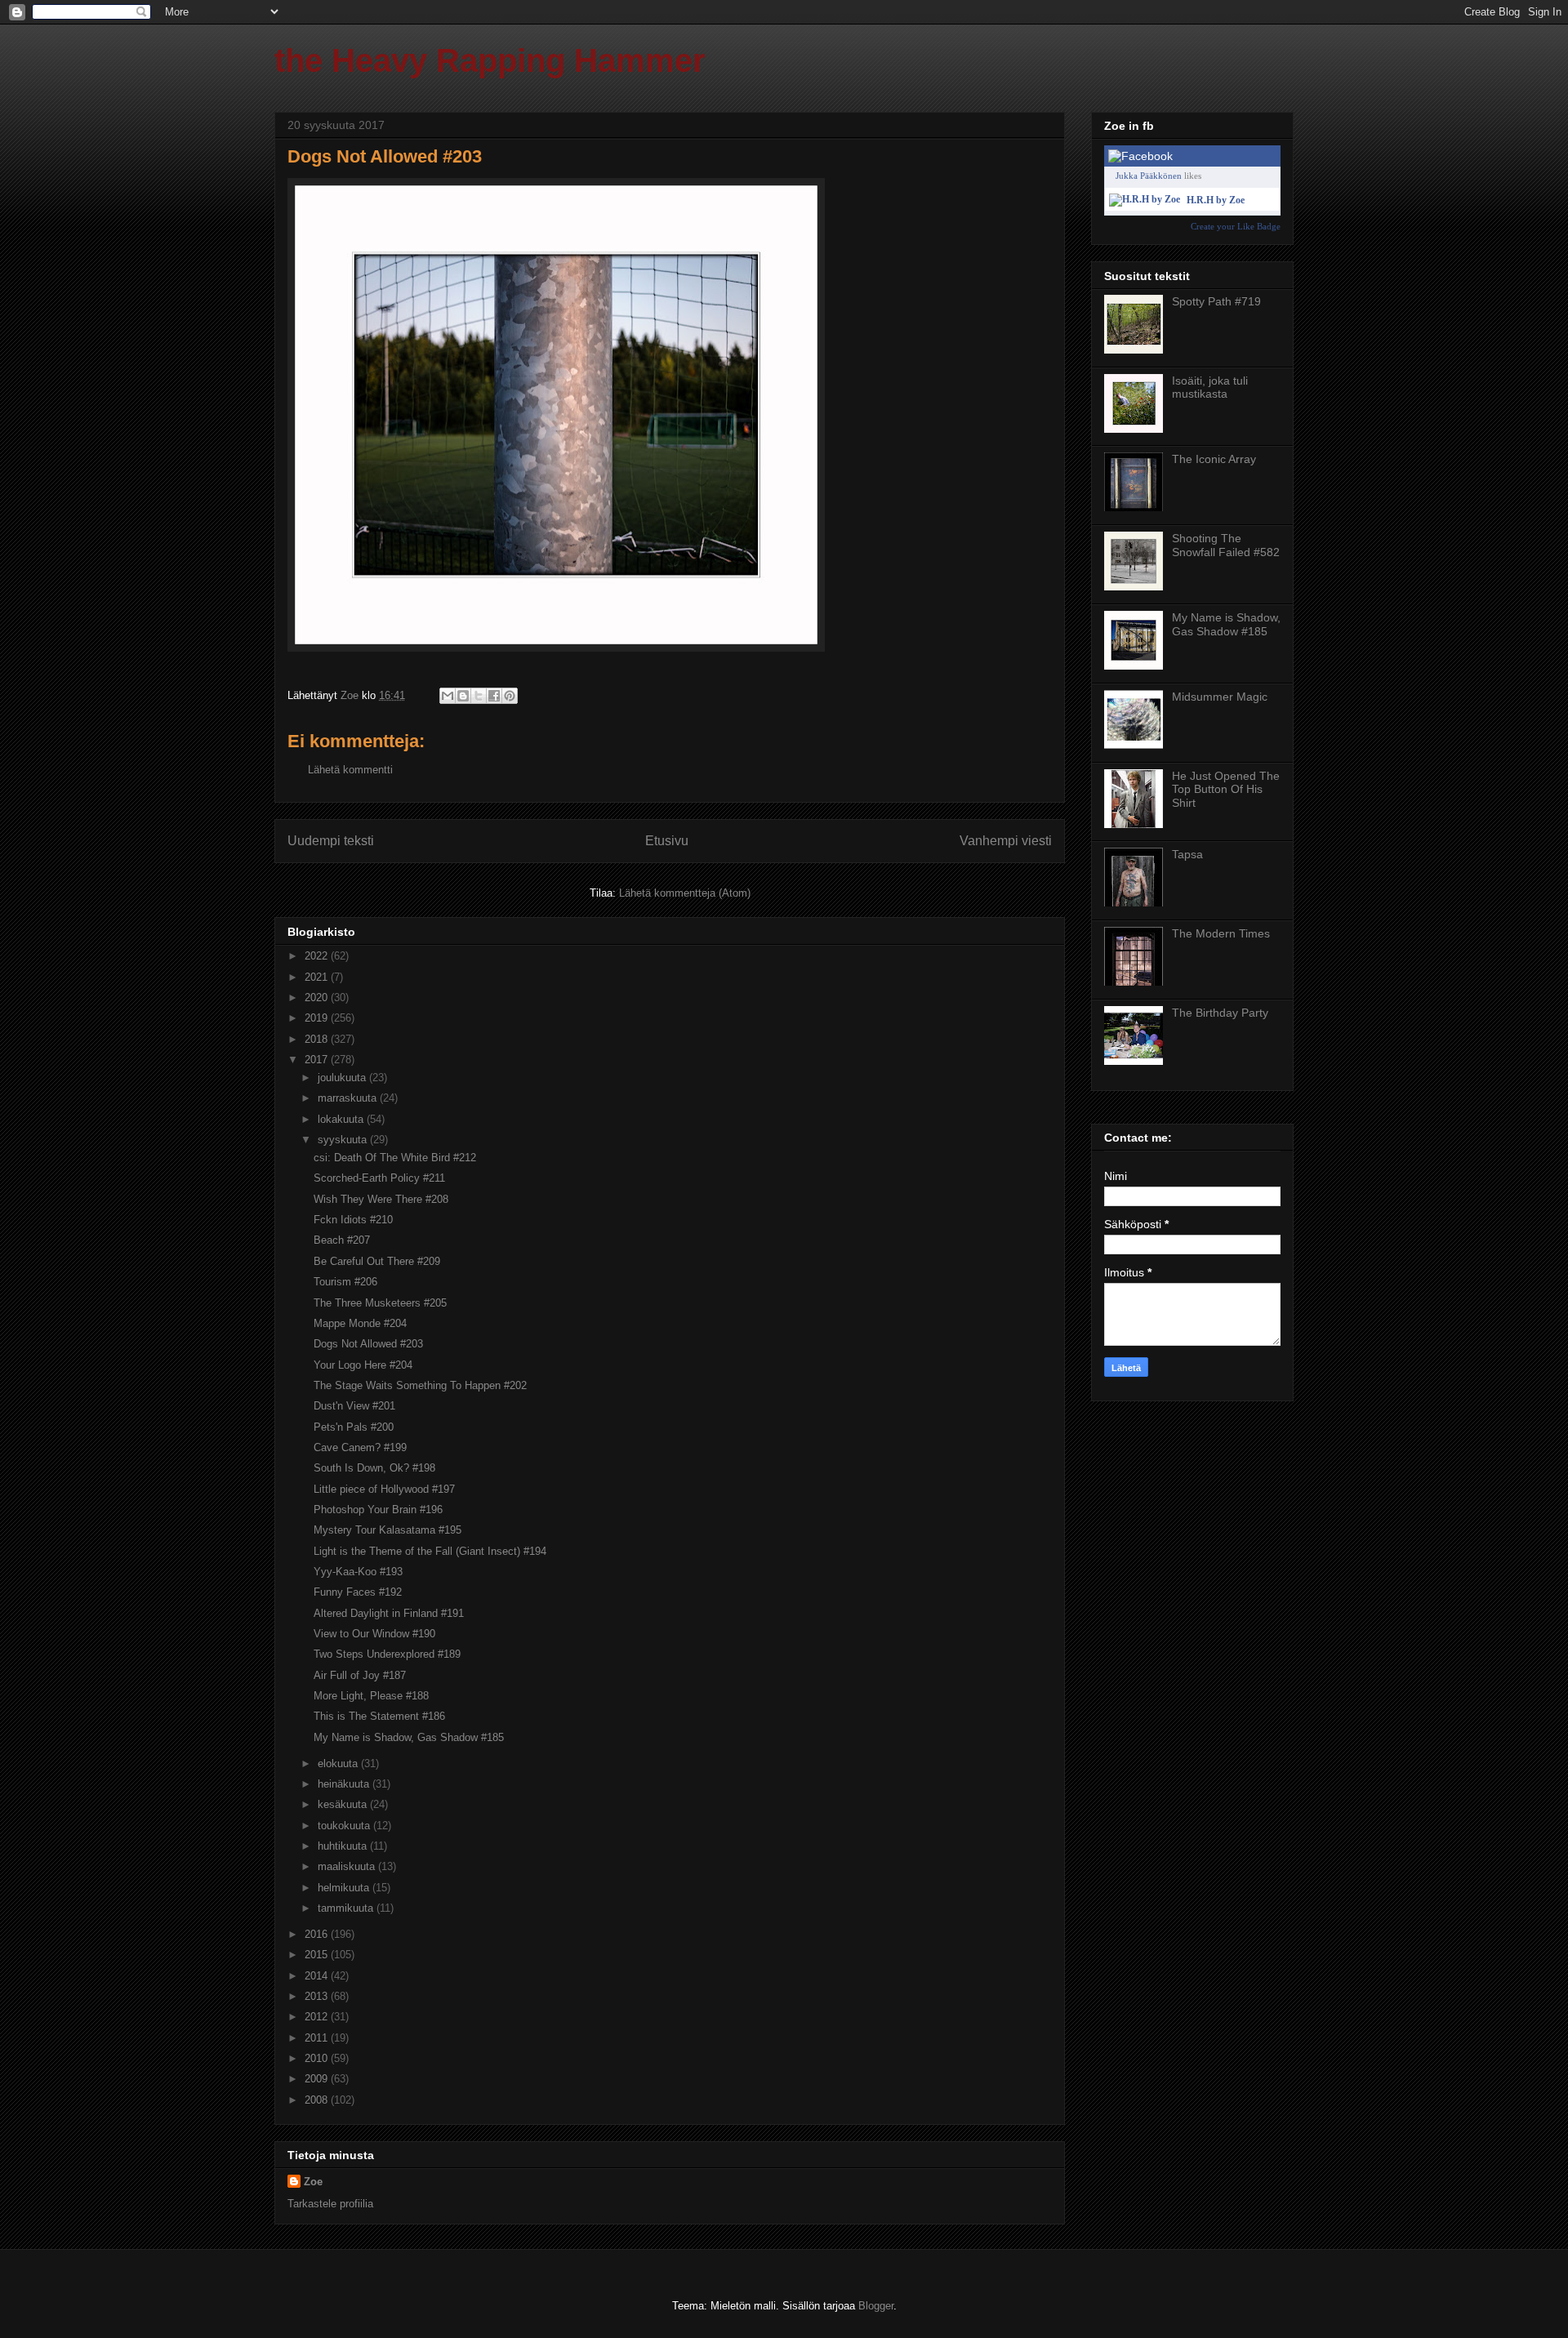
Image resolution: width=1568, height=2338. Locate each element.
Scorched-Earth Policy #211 (379, 1178)
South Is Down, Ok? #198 (374, 1468)
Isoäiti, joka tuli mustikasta (1210, 387)
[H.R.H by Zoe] (1145, 199)
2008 (318, 2100)
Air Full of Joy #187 (360, 1675)
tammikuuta (347, 1908)
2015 (318, 1955)
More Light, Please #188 (371, 1696)
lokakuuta (342, 1119)
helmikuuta (345, 1888)
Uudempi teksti (331, 841)
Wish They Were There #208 (381, 1199)
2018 (318, 1039)
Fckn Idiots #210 (353, 1220)
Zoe (313, 2182)
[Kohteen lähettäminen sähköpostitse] (448, 696)
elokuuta (339, 1764)
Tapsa (1187, 854)
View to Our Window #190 (374, 1634)
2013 (318, 1996)
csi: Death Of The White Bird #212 (395, 1158)
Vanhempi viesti (1006, 841)
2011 (318, 2038)
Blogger (876, 2306)
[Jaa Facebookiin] (494, 696)
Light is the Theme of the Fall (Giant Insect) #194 (430, 1551)
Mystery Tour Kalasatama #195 (388, 1530)
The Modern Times (1221, 933)
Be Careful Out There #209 (377, 1261)
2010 (318, 2058)
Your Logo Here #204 (363, 1365)
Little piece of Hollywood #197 (384, 1489)
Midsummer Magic (1220, 697)
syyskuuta (344, 1140)
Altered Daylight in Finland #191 (389, 1613)
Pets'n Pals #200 (354, 1427)
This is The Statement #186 (379, 1716)
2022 (318, 956)
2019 (318, 1018)
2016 (318, 1934)
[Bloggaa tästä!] (463, 696)
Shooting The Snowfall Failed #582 (1226, 545)
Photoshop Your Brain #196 (378, 1510)
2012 (318, 2017)
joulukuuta (343, 1078)
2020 (318, 998)
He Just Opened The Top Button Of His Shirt (1226, 790)
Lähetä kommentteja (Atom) (685, 893)
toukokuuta (345, 1826)
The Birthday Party (1220, 1013)
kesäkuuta (344, 1804)
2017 (318, 1060)
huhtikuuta (344, 1846)
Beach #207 (342, 1240)
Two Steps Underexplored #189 (387, 1654)
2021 (318, 977)
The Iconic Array (1214, 459)
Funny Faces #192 (358, 1592)
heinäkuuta (345, 1784)
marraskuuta (349, 1098)
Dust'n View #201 (354, 1406)
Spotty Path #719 (1216, 301)
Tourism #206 (345, 1282)
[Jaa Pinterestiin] (510, 696)
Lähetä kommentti (350, 770)
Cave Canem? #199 (360, 1447)
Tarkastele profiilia (330, 2204)
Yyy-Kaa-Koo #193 (358, 1572)
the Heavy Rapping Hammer (490, 60)
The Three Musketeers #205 (380, 1303)
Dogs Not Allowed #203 (368, 1344)
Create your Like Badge (1236, 226)
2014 (318, 1976)
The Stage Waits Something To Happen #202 (420, 1385)
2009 (318, 2079)
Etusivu (667, 841)
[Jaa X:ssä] (479, 696)
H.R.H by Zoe (1216, 200)
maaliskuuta (348, 1866)
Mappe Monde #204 (360, 1323)
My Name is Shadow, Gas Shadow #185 (409, 1737)
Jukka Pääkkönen (1149, 176)
